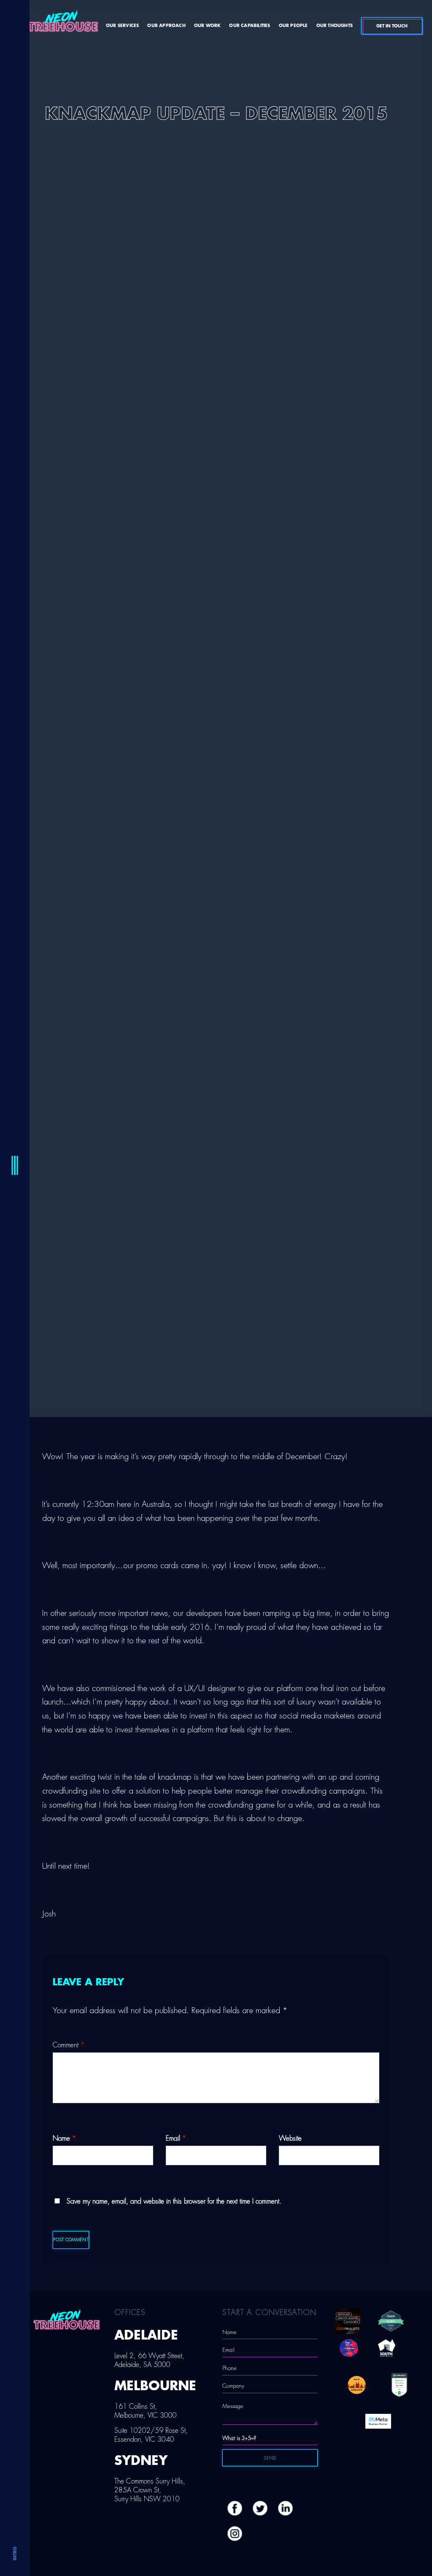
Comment (69, 2045)
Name (64, 2139)
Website (290, 2139)
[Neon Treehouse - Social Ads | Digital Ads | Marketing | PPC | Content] (63, 25)
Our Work (208, 26)
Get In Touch (392, 26)
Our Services (122, 26)
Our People (293, 26)
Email (176, 2139)
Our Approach (166, 26)
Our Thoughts (335, 26)
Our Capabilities (250, 26)
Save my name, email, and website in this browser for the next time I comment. (174, 2201)
